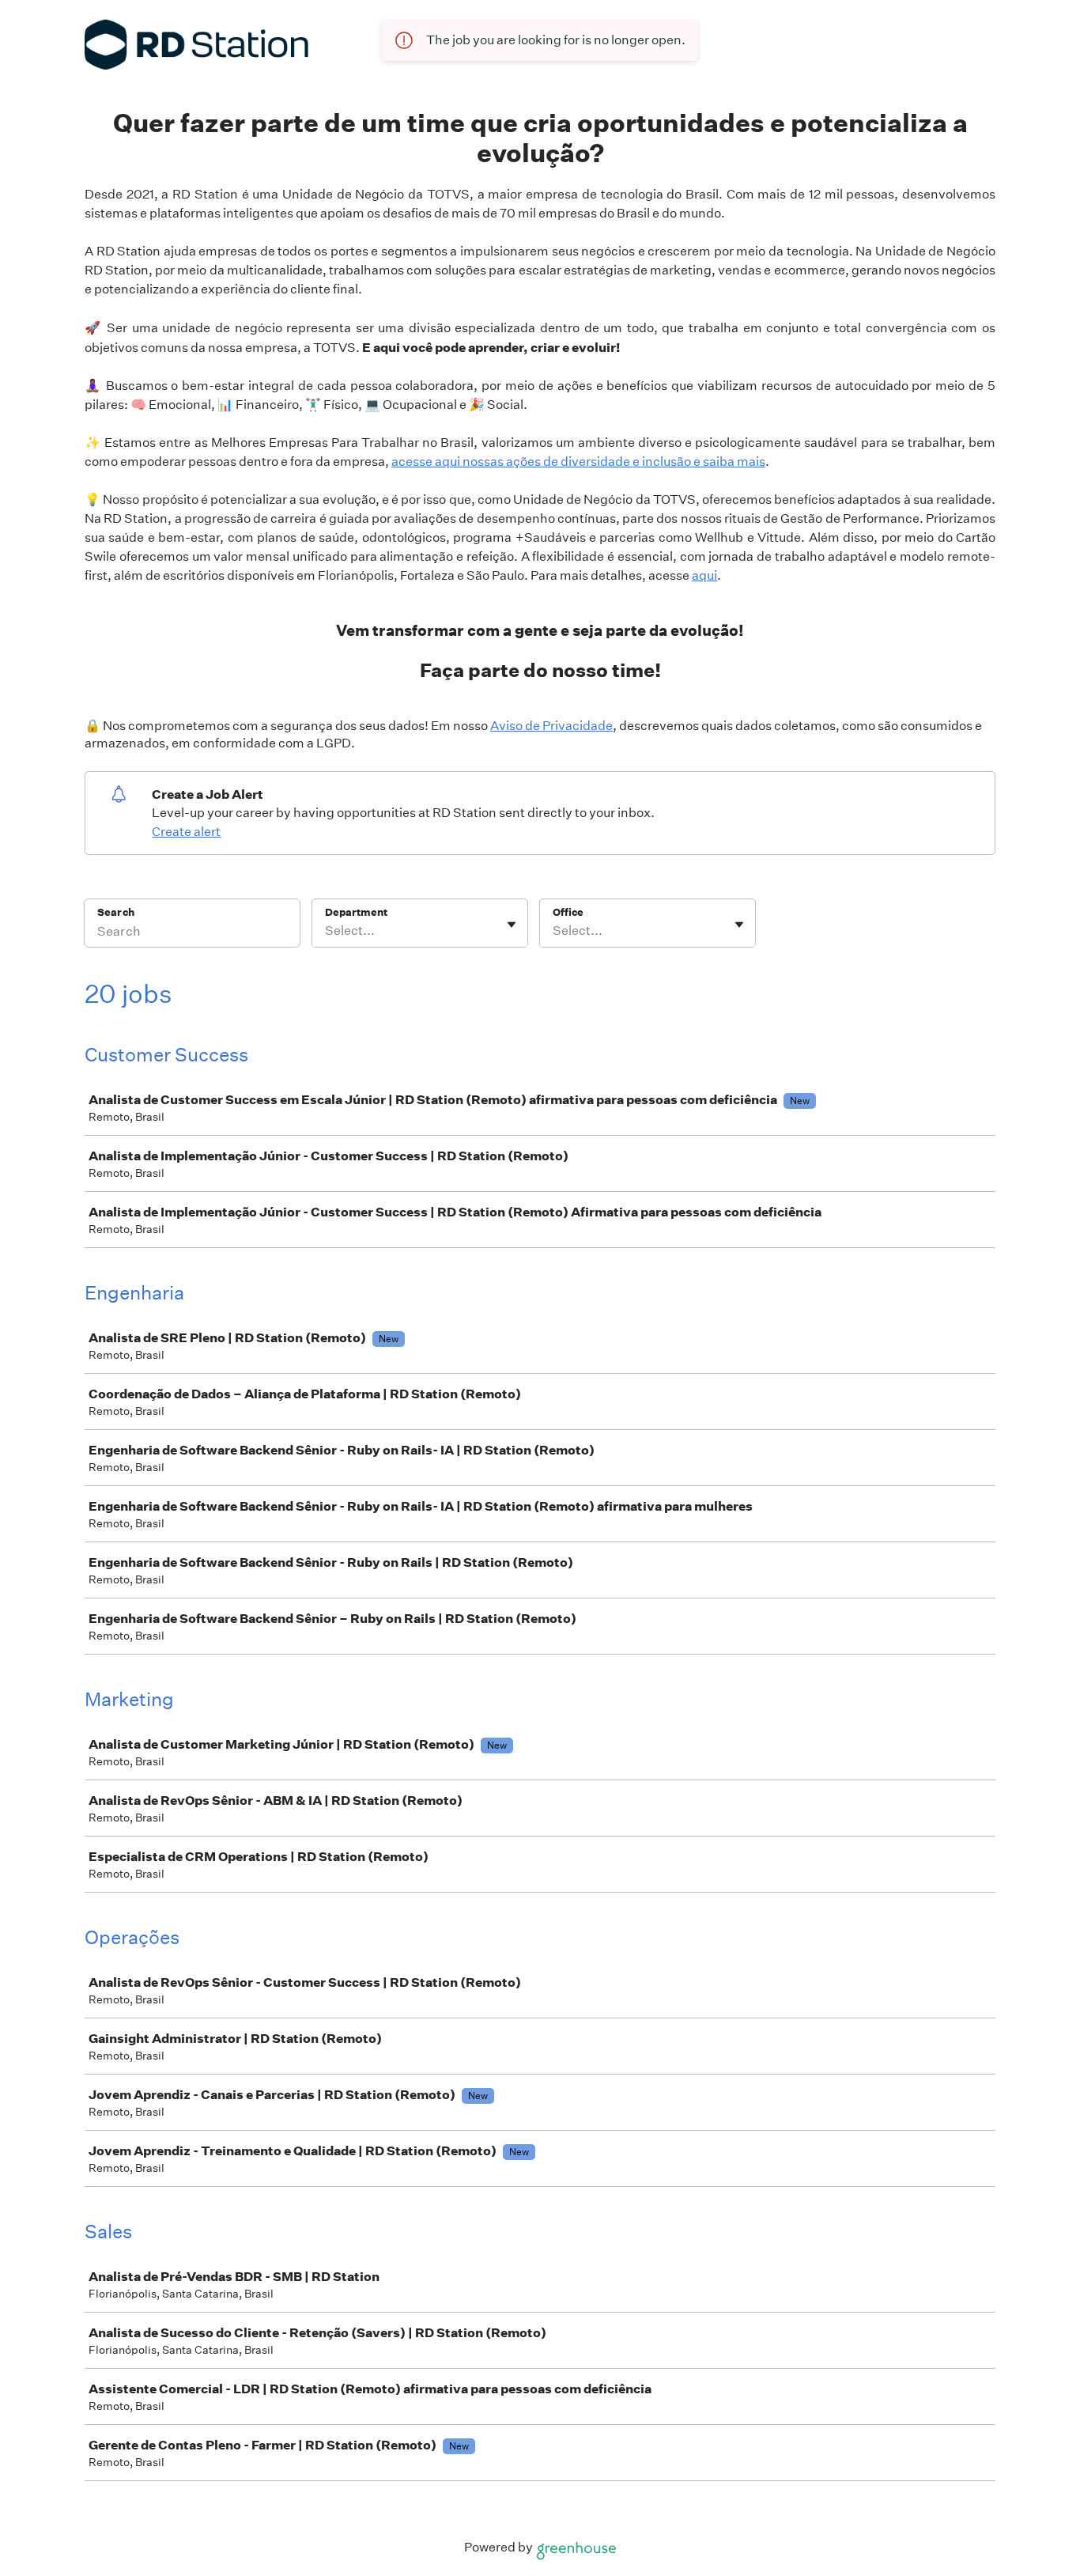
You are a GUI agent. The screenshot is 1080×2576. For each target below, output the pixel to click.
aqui (704, 575)
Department (356, 912)
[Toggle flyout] (512, 925)
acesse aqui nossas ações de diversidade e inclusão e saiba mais (578, 461)
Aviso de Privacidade (551, 726)
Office (568, 912)
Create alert (186, 832)
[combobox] (326, 931)
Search (116, 912)
